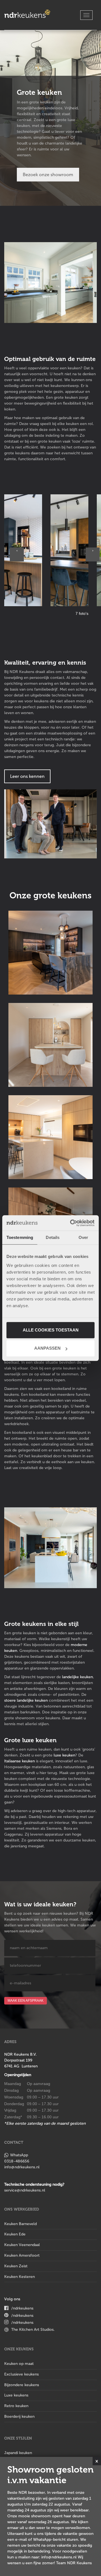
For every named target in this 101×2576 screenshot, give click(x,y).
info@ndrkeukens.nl (22, 2167)
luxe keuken (64, 1755)
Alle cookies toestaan (51, 1330)
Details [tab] (53, 1237)
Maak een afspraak (26, 2001)
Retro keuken (16, 2406)
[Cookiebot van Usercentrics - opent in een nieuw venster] (71, 1223)
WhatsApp (19, 2155)
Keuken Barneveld (20, 2224)
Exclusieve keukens (21, 2374)
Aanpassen (47, 1348)
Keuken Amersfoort (22, 2255)
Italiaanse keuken (19, 1761)
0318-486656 (17, 2161)
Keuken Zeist (16, 2266)
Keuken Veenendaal (22, 2245)
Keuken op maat (19, 2364)
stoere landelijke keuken (26, 1700)
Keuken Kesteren (19, 2277)
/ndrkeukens (22, 2308)
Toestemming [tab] (20, 1237)
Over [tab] (83, 1237)
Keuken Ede (15, 2234)
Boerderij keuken (19, 2416)
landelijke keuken (77, 1677)
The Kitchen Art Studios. (33, 2330)
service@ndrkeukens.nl (25, 2190)
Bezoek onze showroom (48, 175)
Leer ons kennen (27, 776)
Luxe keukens (16, 2395)
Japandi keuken (18, 2453)
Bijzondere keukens (22, 2385)
